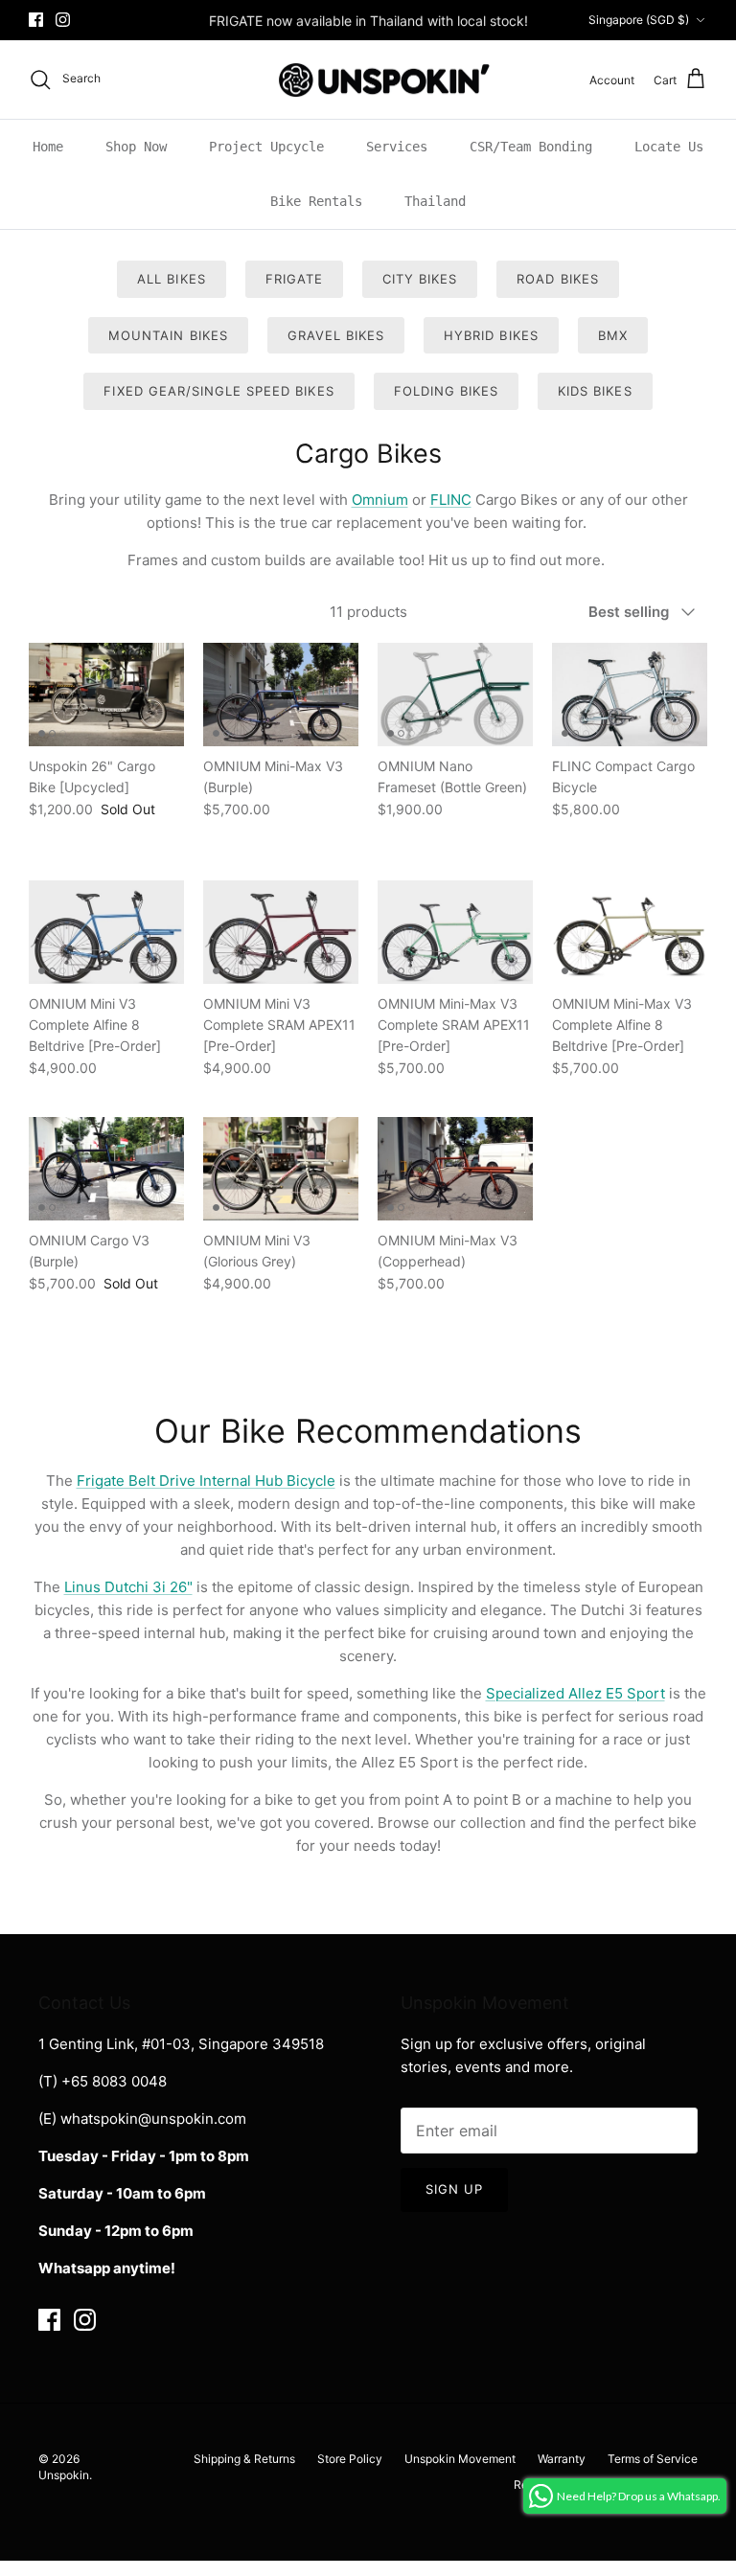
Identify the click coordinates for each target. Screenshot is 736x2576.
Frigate (294, 279)
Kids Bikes (595, 391)
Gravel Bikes (336, 335)
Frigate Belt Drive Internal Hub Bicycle (206, 1481)
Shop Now (136, 147)
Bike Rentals (316, 201)
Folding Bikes (447, 391)
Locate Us (669, 147)
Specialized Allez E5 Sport (575, 1693)
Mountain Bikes (168, 335)
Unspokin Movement (460, 2459)
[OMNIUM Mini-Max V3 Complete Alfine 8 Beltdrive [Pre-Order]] (630, 932)
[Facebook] (36, 20)
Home (48, 147)
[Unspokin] (368, 80)
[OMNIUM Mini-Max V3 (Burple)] (281, 695)
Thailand (435, 201)
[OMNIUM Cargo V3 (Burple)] (106, 1169)
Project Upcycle (266, 147)
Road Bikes (557, 279)
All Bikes (171, 279)
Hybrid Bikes (491, 335)
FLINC (451, 500)
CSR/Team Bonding (531, 147)
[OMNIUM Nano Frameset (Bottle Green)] (455, 695)
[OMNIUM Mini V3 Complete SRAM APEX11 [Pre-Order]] (281, 932)
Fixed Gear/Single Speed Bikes (218, 391)
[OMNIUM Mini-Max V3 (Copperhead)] (455, 1169)
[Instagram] (63, 20)
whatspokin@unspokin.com (153, 2119)
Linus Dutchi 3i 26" (128, 1587)
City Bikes (420, 279)
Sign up (454, 2189)
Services (397, 147)
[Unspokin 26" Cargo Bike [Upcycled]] (106, 695)
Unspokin (64, 2475)
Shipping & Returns (244, 2459)
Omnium (380, 500)
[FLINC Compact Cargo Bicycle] (630, 695)
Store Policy (350, 2459)
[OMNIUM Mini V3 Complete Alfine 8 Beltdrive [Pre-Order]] (106, 932)
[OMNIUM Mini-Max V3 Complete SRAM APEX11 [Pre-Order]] (455, 932)
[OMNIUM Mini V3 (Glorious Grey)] (281, 1169)
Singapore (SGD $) (639, 20)
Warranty (562, 2459)
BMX (613, 335)
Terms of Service (653, 2459)
